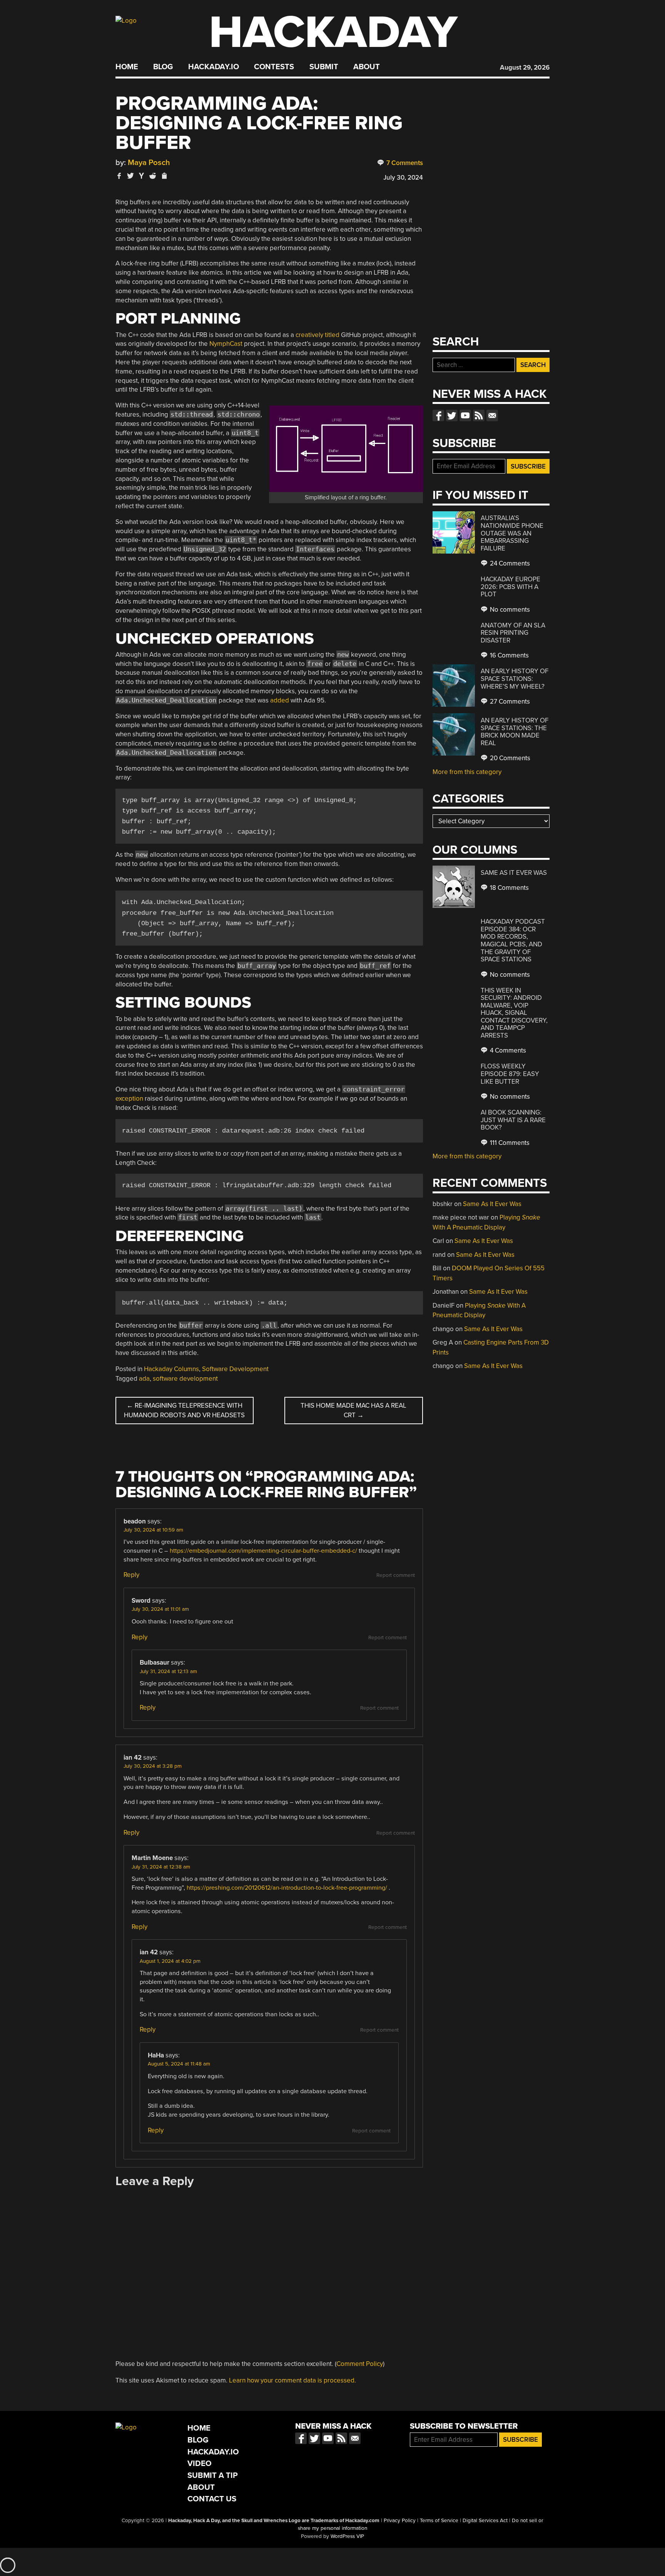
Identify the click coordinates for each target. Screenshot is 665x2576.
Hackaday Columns (171, 1369)
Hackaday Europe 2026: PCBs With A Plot (510, 587)
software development (185, 1379)
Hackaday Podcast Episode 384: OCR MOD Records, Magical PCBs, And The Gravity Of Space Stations (513, 940)
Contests (274, 67)
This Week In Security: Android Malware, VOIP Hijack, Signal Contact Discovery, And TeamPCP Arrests (514, 1013)
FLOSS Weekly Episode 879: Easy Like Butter (510, 1074)
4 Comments (507, 1050)
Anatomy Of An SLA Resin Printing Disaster (513, 633)
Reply (131, 1575)
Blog (163, 67)
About (367, 67)
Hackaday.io (214, 67)
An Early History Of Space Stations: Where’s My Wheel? (515, 679)
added (280, 700)
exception (129, 1099)
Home (127, 67)
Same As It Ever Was (514, 873)
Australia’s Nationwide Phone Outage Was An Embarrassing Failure (512, 533)
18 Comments (509, 888)
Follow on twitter (452, 415)
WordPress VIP (347, 2536)
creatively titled (317, 335)
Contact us (492, 415)
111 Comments (509, 1143)
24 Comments (509, 563)
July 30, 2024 (403, 178)
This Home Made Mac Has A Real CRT (353, 1411)
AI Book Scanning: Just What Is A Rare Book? (513, 1120)
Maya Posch (149, 163)
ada (144, 1379)
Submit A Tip (213, 2475)
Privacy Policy (400, 2521)
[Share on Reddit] (153, 176)
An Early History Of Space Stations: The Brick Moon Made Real (515, 732)
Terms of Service (439, 2521)
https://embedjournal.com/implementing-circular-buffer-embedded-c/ (263, 1551)
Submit (324, 67)
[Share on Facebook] (119, 176)
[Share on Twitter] (130, 176)
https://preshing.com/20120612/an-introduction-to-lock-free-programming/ (287, 1888)
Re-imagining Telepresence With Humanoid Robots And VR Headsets (184, 1411)
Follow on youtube (465, 415)
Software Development (235, 1369)
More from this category (467, 772)
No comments (509, 610)
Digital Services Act (485, 2521)
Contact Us (212, 2499)
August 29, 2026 (525, 68)
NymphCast (226, 344)
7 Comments (404, 163)
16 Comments (509, 655)
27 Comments (509, 702)
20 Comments (509, 758)
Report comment (396, 1575)
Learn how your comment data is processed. (292, 2380)
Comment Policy (360, 2364)
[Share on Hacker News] (142, 176)
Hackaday (333, 33)
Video (200, 2463)
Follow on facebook (438, 415)
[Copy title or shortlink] (164, 176)
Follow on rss (479, 415)
